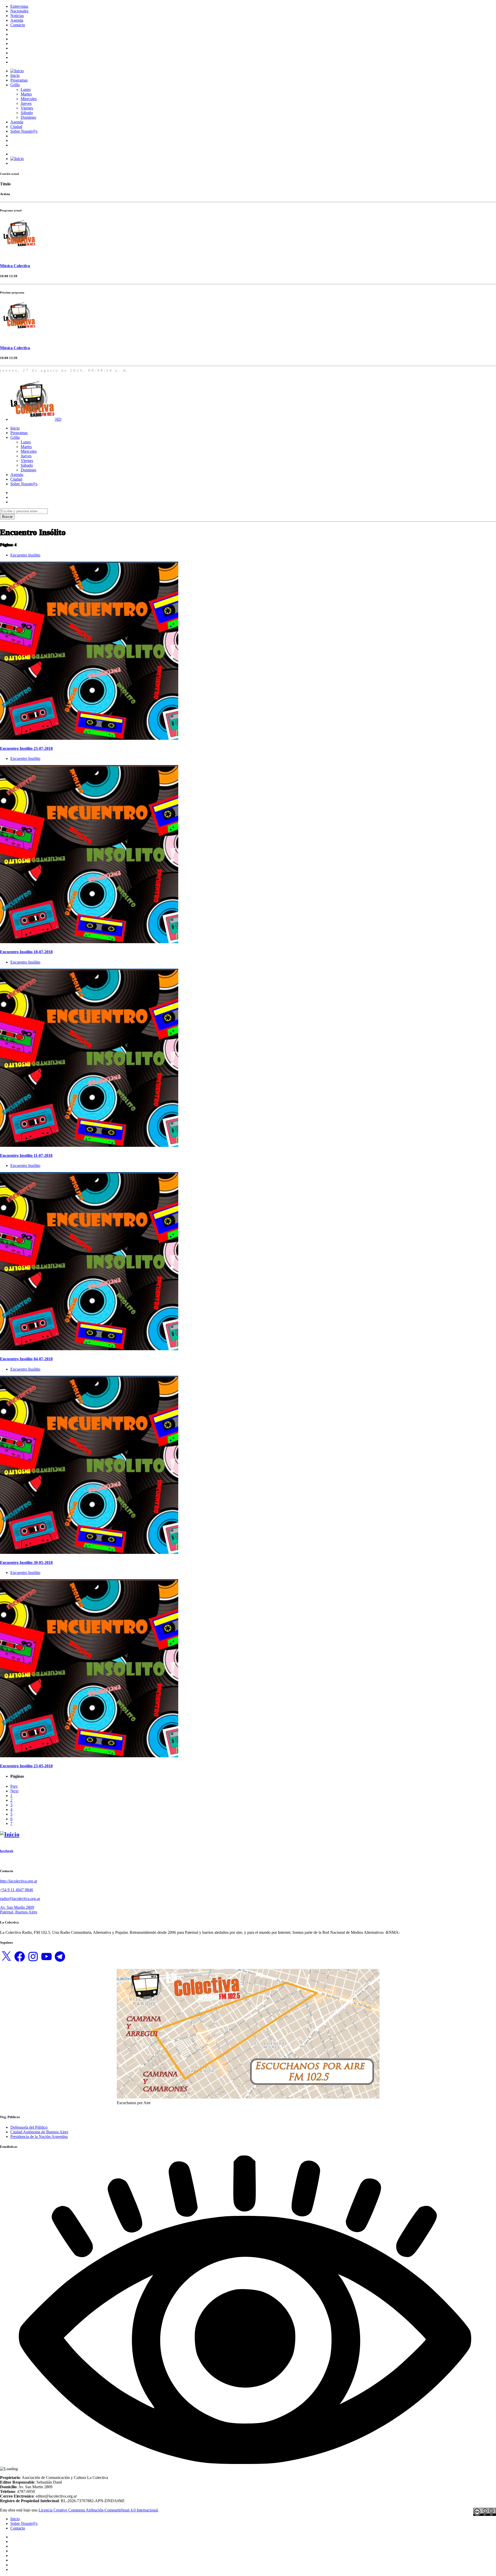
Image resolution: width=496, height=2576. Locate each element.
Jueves (26, 103)
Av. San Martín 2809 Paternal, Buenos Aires (19, 1910)
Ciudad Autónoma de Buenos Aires (39, 2132)
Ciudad (16, 127)
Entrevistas (19, 6)
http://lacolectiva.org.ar (19, 1881)
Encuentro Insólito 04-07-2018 (26, 1359)
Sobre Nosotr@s (24, 131)
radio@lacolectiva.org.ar (20, 1899)
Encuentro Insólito (25, 555)
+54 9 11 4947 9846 (17, 1890)
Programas (19, 80)
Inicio (15, 75)
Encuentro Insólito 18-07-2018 (26, 952)
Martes (26, 94)
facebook (7, 1851)
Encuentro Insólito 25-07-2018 (26, 748)
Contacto (18, 25)
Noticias (17, 16)
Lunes (26, 89)
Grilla (15, 85)
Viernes (27, 108)
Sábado (27, 113)
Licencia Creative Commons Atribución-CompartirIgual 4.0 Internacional (98, 2510)
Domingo (28, 117)
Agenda (17, 20)
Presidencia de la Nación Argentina (39, 2137)
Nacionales (19, 11)
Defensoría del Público (29, 2127)
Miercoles (29, 99)
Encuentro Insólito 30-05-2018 (26, 1563)
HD (58, 419)
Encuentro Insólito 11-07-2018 (26, 1155)
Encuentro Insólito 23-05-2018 (26, 1766)
